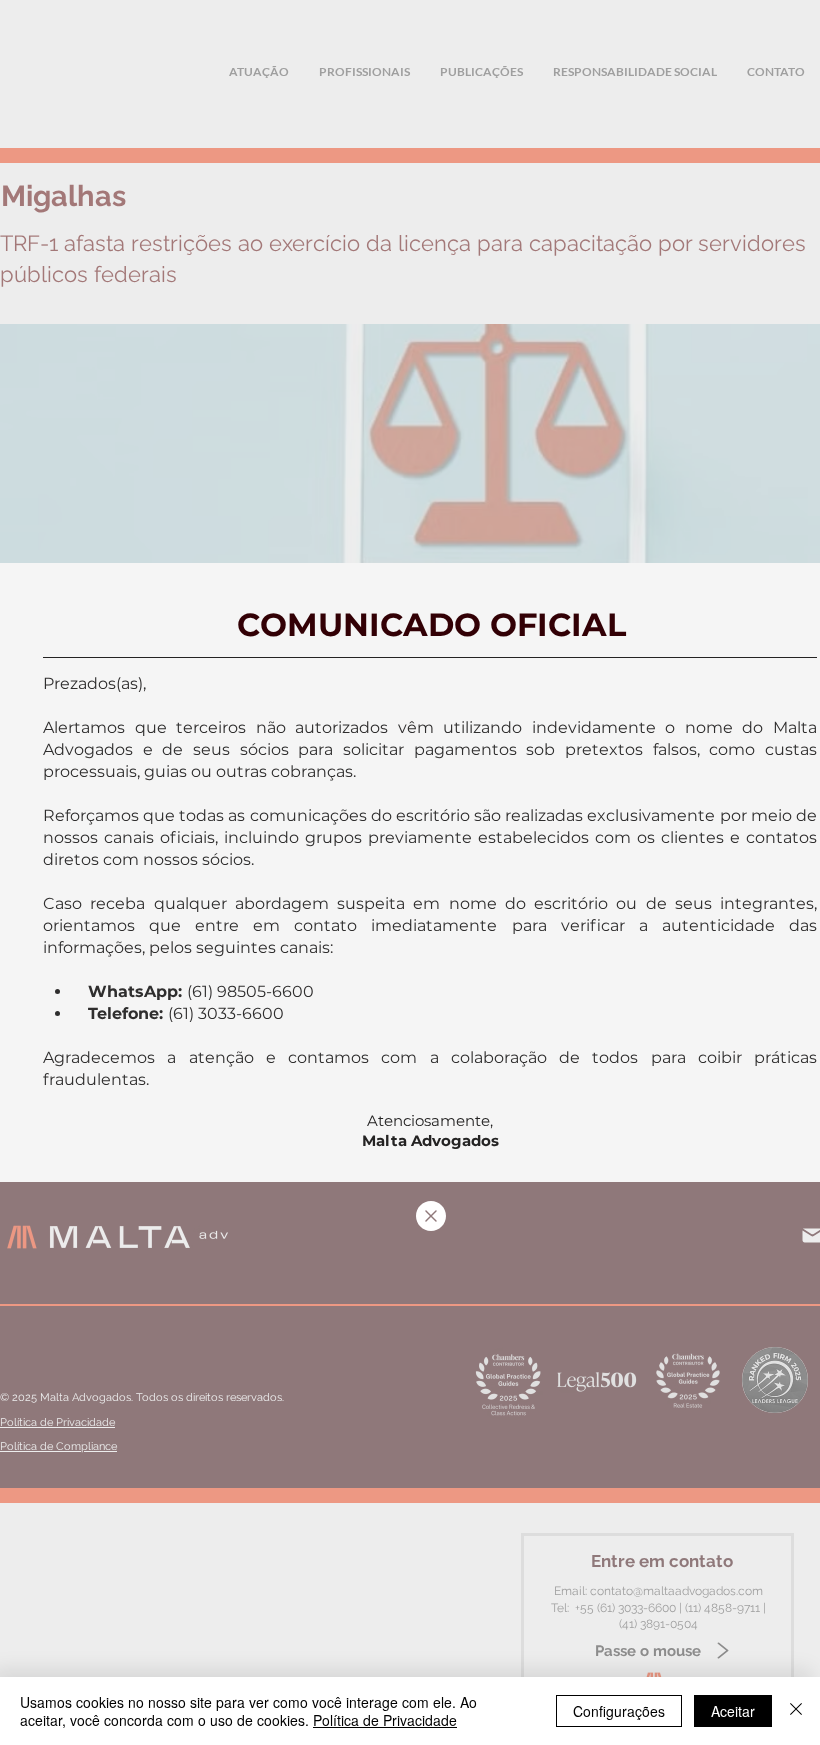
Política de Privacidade (385, 1720)
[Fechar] (796, 1711)
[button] (431, 1216)
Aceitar (733, 1711)
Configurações (619, 1711)
